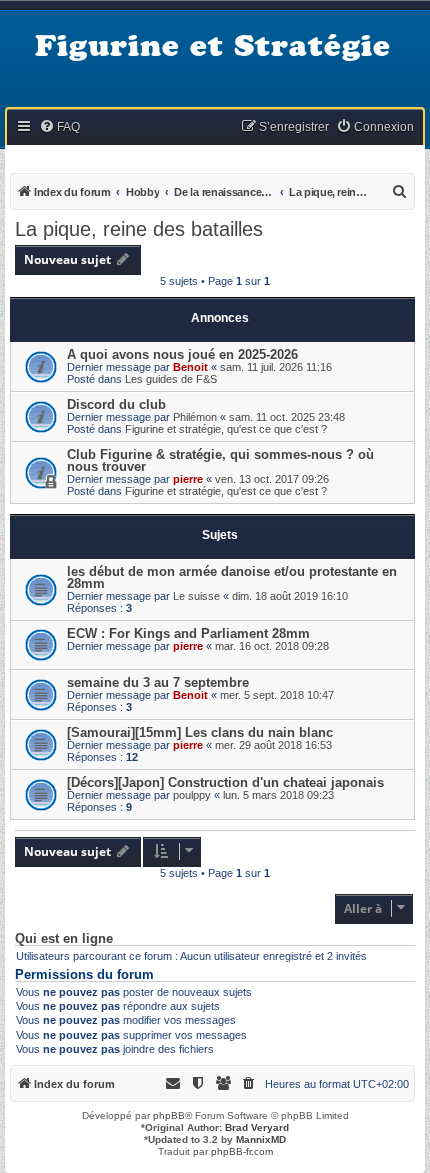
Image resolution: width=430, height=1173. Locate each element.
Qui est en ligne (64, 939)
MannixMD (261, 1139)
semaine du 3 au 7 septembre (158, 682)
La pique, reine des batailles (139, 229)
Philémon (195, 417)
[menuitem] (59, 127)
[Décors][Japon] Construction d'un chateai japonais (225, 782)
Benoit (190, 367)
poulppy (192, 795)
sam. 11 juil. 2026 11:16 (276, 367)
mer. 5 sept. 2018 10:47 (277, 695)
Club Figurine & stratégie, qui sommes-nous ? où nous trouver (220, 460)
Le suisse (196, 596)
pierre (188, 479)
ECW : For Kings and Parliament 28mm (188, 633)
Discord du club (116, 404)
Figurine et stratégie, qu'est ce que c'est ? (226, 429)
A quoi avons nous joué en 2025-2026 (182, 354)
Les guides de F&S (171, 379)
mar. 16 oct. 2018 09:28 (272, 646)
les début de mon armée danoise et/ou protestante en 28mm (232, 577)
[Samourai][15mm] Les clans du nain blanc (200, 732)
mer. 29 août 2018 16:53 (273, 745)
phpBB (169, 1115)
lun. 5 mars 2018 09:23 (278, 795)
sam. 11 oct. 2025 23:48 (287, 417)
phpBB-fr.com (242, 1151)
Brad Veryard (257, 1127)
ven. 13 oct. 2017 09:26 (272, 479)
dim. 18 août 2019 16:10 (290, 596)
